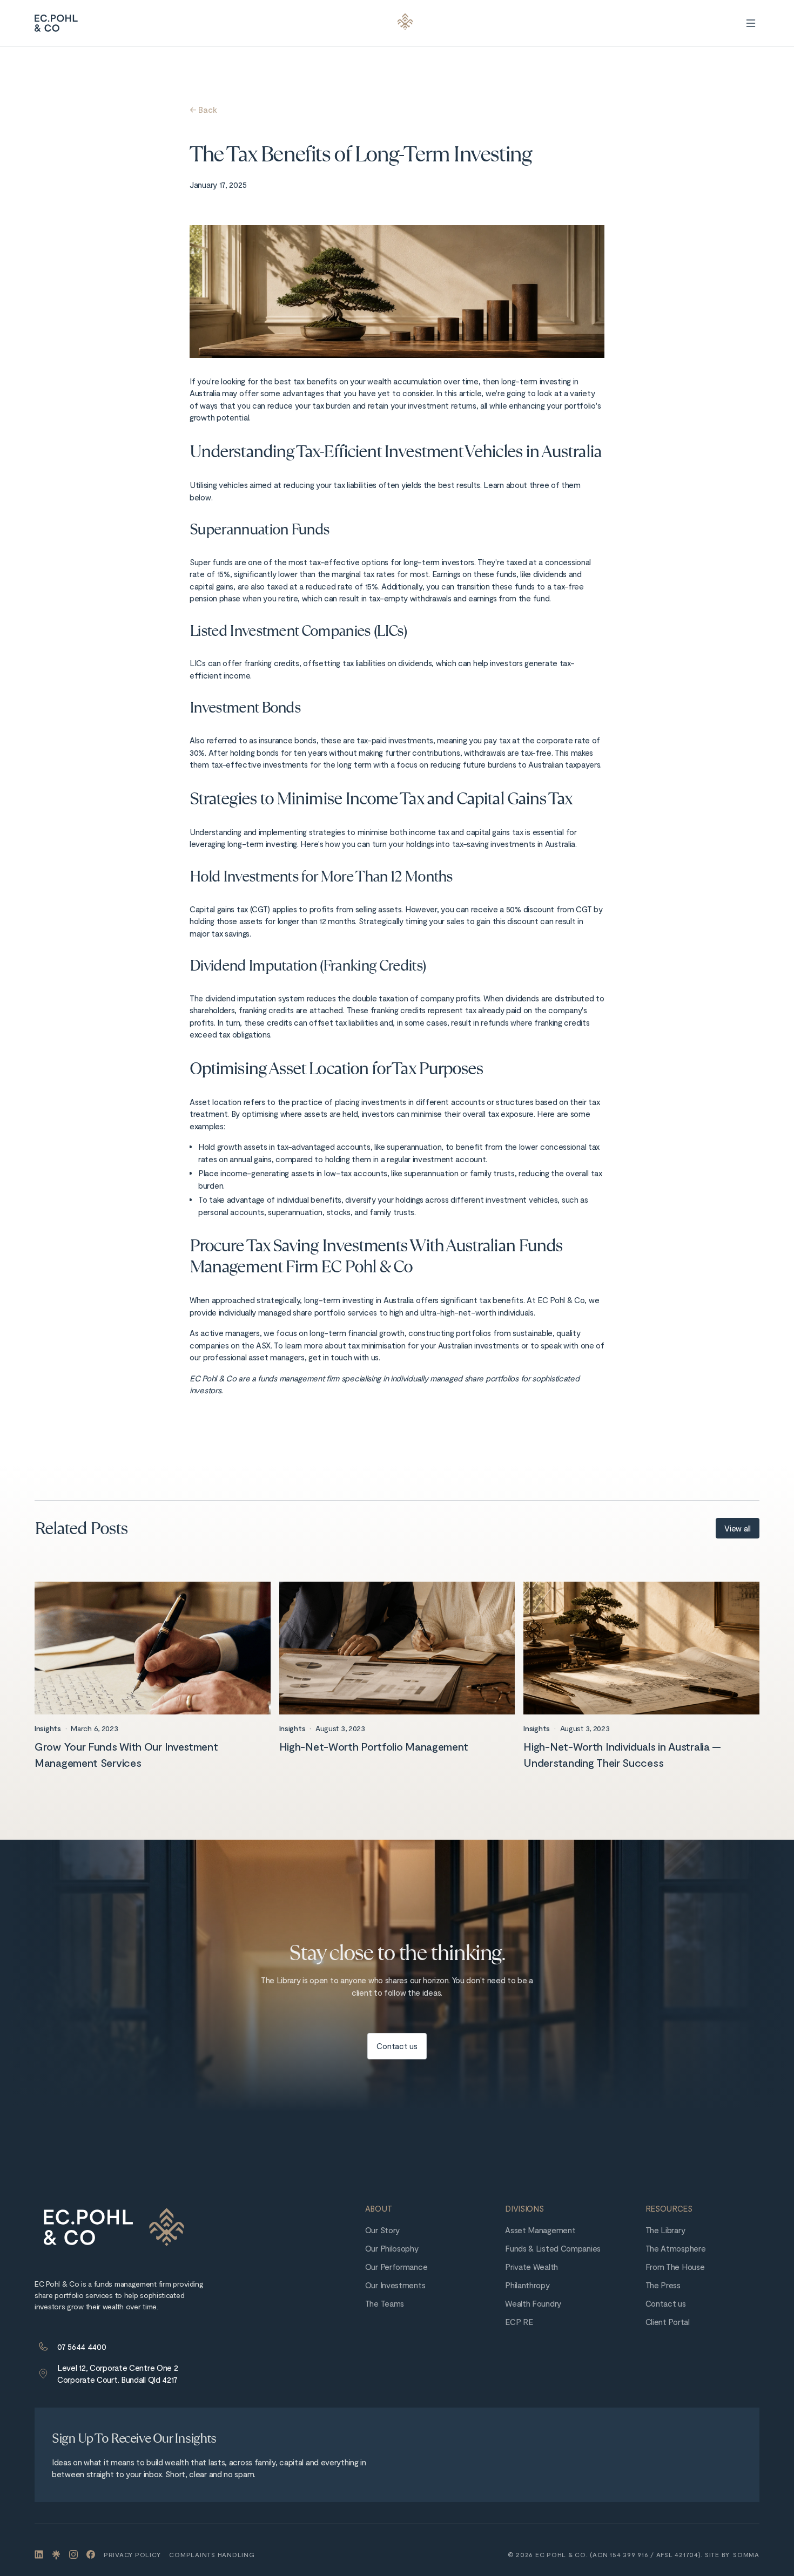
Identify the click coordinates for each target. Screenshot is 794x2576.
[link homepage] (56, 23)
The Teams (385, 2303)
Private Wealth (531, 2267)
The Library (665, 2230)
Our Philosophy (392, 2248)
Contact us (666, 2303)
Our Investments (395, 2285)
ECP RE (519, 2322)
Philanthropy (527, 2285)
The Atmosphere (676, 2248)
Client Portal (668, 2322)
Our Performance (396, 2267)
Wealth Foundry (533, 2303)
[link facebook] (91, 2554)
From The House (675, 2267)
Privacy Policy (132, 2554)
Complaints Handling (212, 2554)
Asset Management (540, 2230)
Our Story (382, 2230)
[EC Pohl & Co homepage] (113, 2227)
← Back (203, 110)
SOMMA (746, 2554)
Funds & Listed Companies (553, 2248)
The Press (663, 2285)
